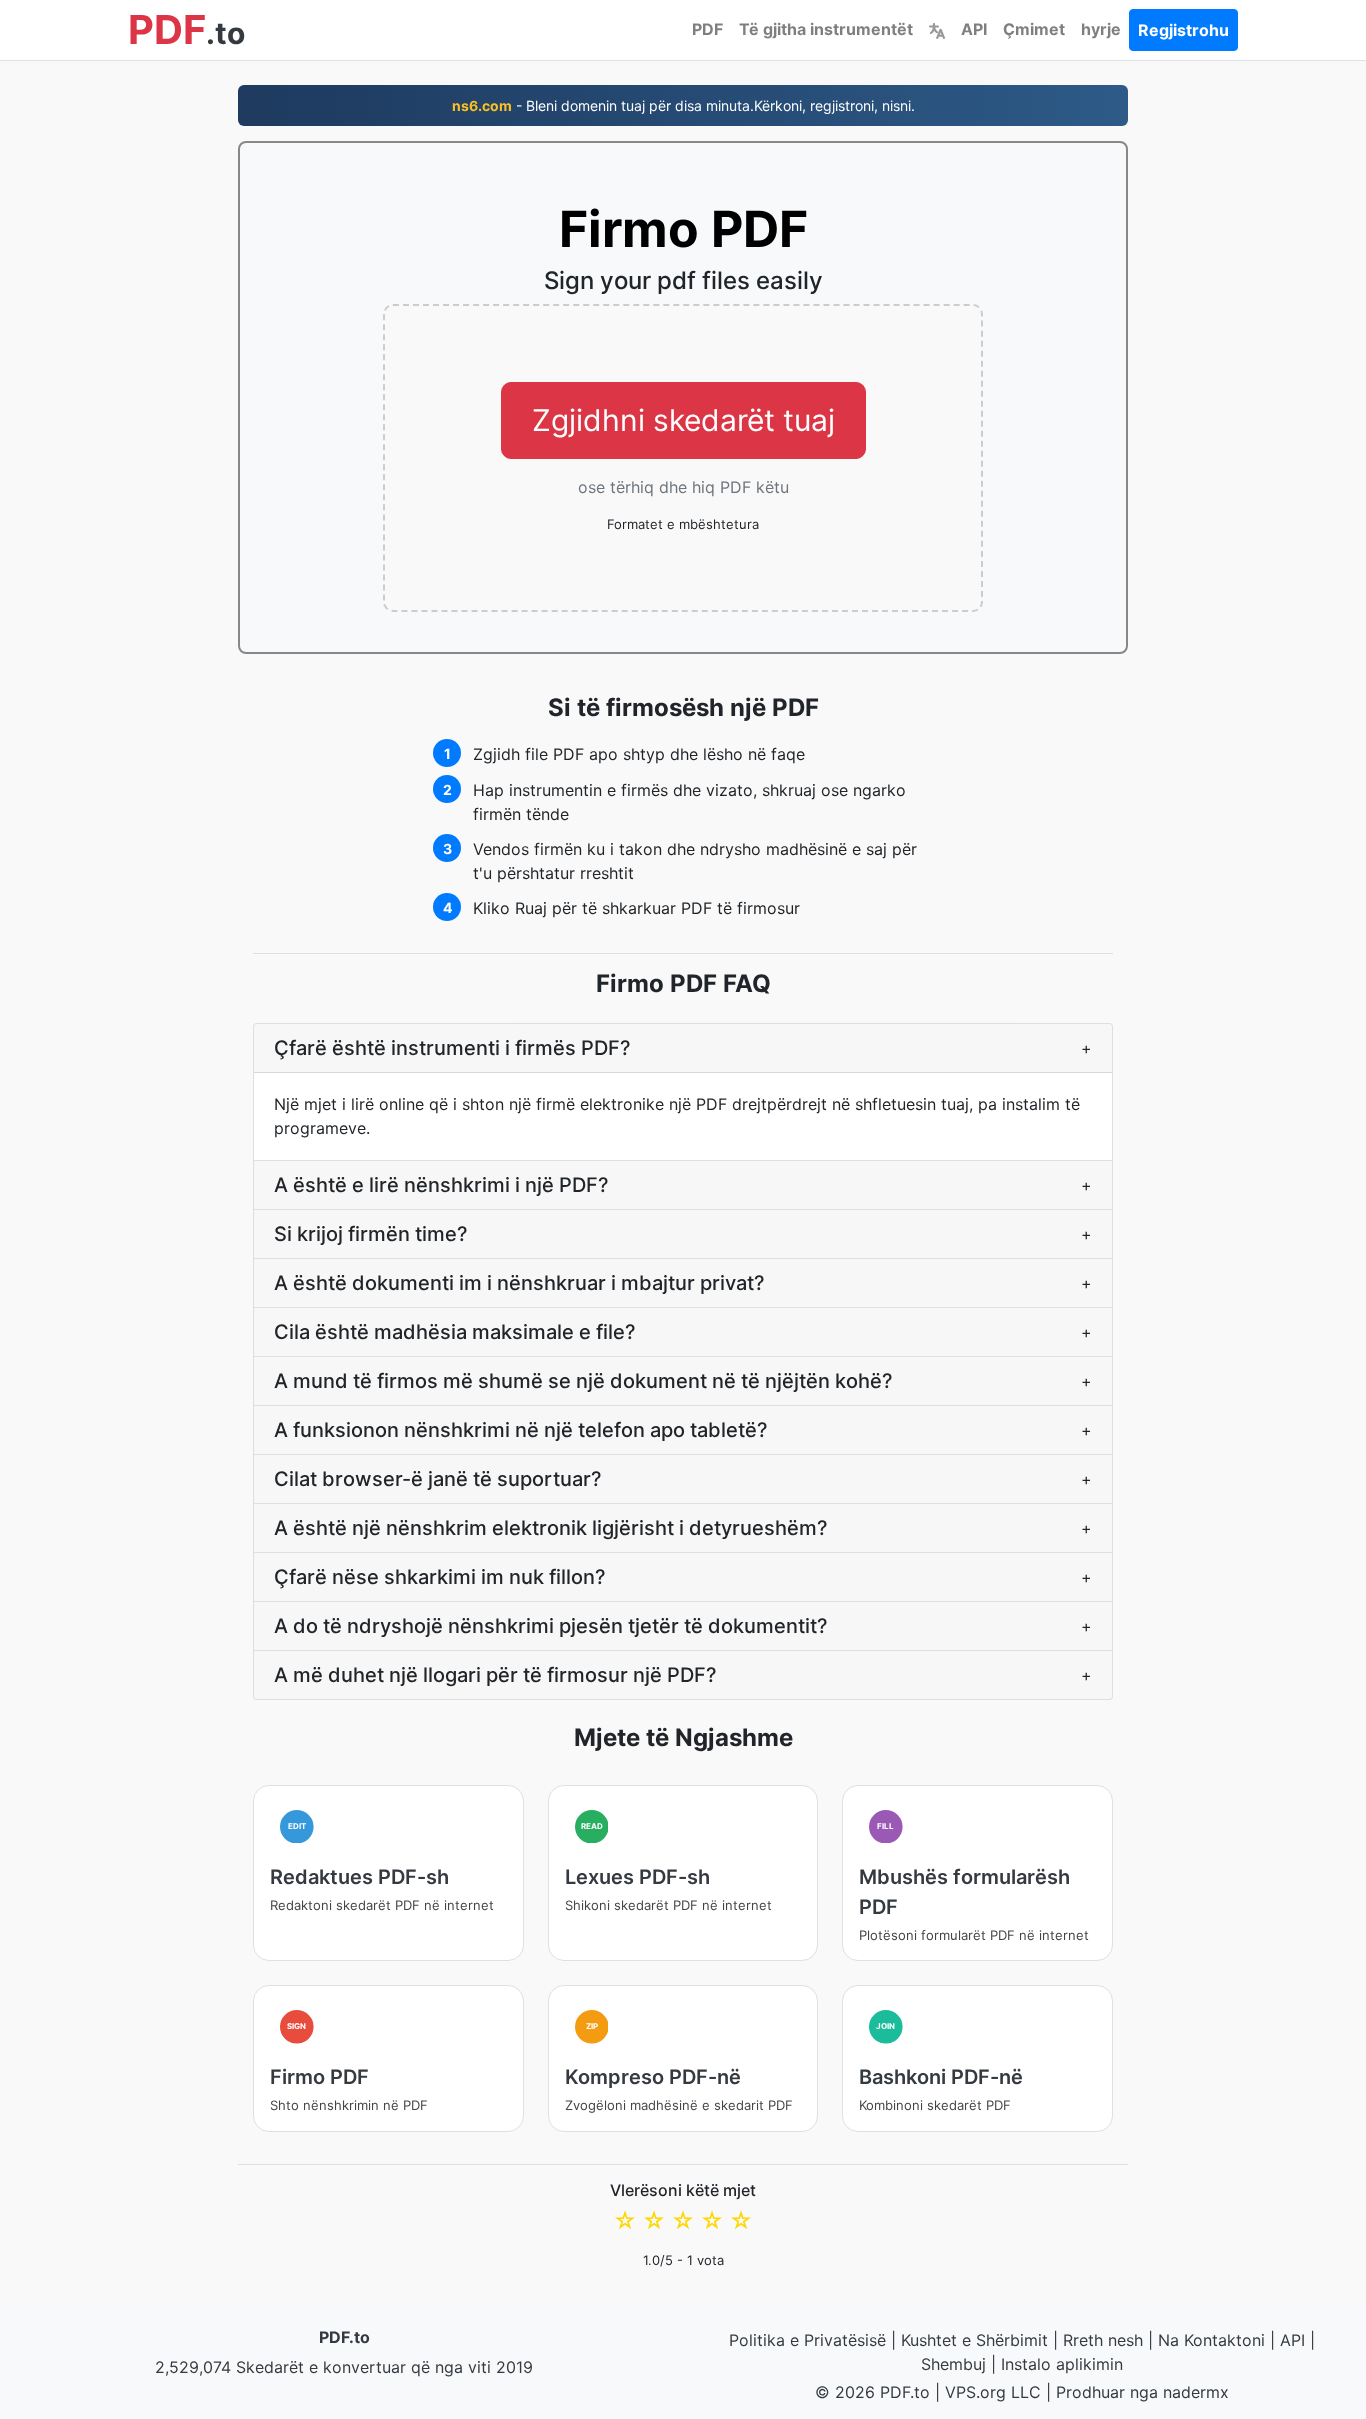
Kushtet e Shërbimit (974, 2340)
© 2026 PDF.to (872, 2392)
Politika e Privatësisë (807, 2340)
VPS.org (975, 2392)
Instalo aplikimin (1062, 2364)
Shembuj (953, 2364)
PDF (707, 29)
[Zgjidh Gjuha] (937, 29)
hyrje (1101, 29)
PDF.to (344, 2337)
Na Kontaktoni (1211, 2340)
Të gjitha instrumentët (826, 29)
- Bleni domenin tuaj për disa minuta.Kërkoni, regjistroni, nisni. (683, 105)
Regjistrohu (1183, 30)
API (974, 29)
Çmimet (1034, 29)
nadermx (1196, 2392)
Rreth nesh (1103, 2340)
